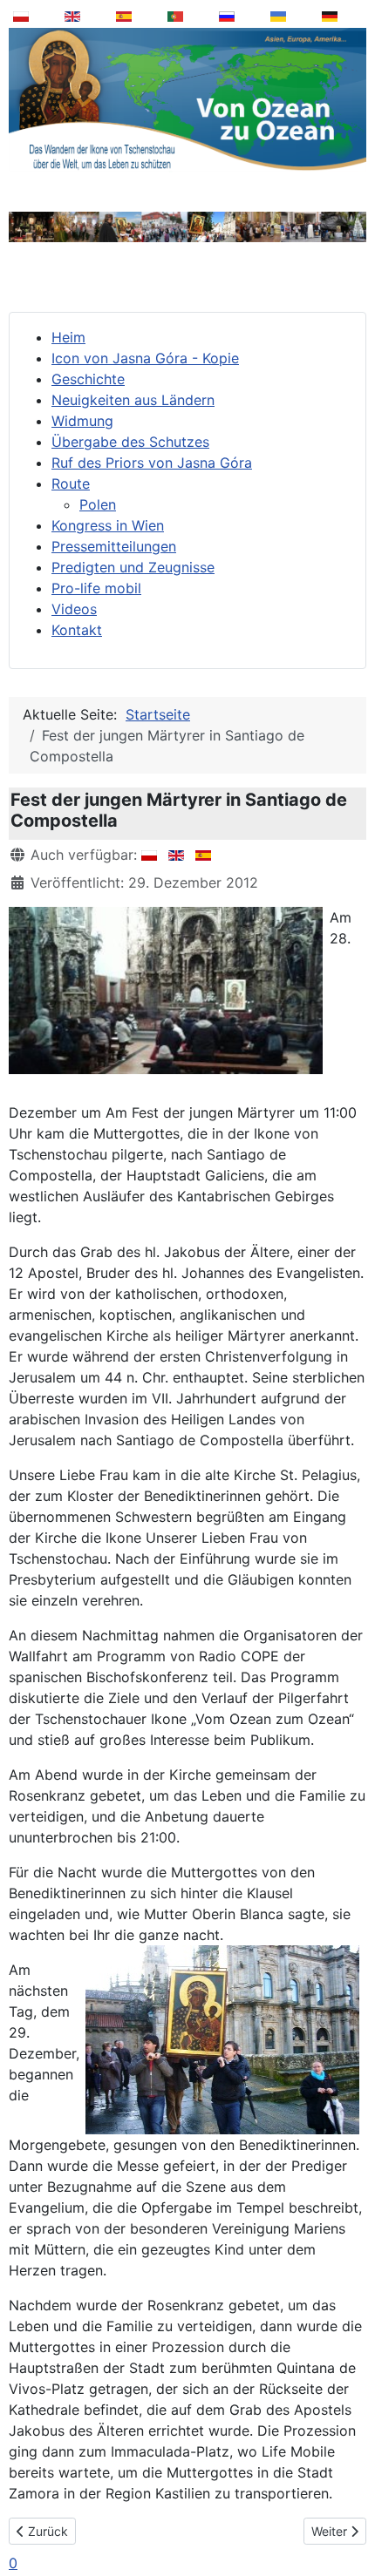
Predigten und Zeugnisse (133, 567)
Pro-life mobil (96, 588)
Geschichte (88, 379)
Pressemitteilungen (114, 546)
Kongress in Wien (108, 525)
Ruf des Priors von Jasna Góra (152, 463)
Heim (68, 337)
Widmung (82, 421)
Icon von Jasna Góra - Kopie (145, 358)
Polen (98, 504)
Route (71, 483)
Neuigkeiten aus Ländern (133, 400)
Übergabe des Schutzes (130, 442)
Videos (74, 609)
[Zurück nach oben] (350, 2519)
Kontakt (77, 630)
